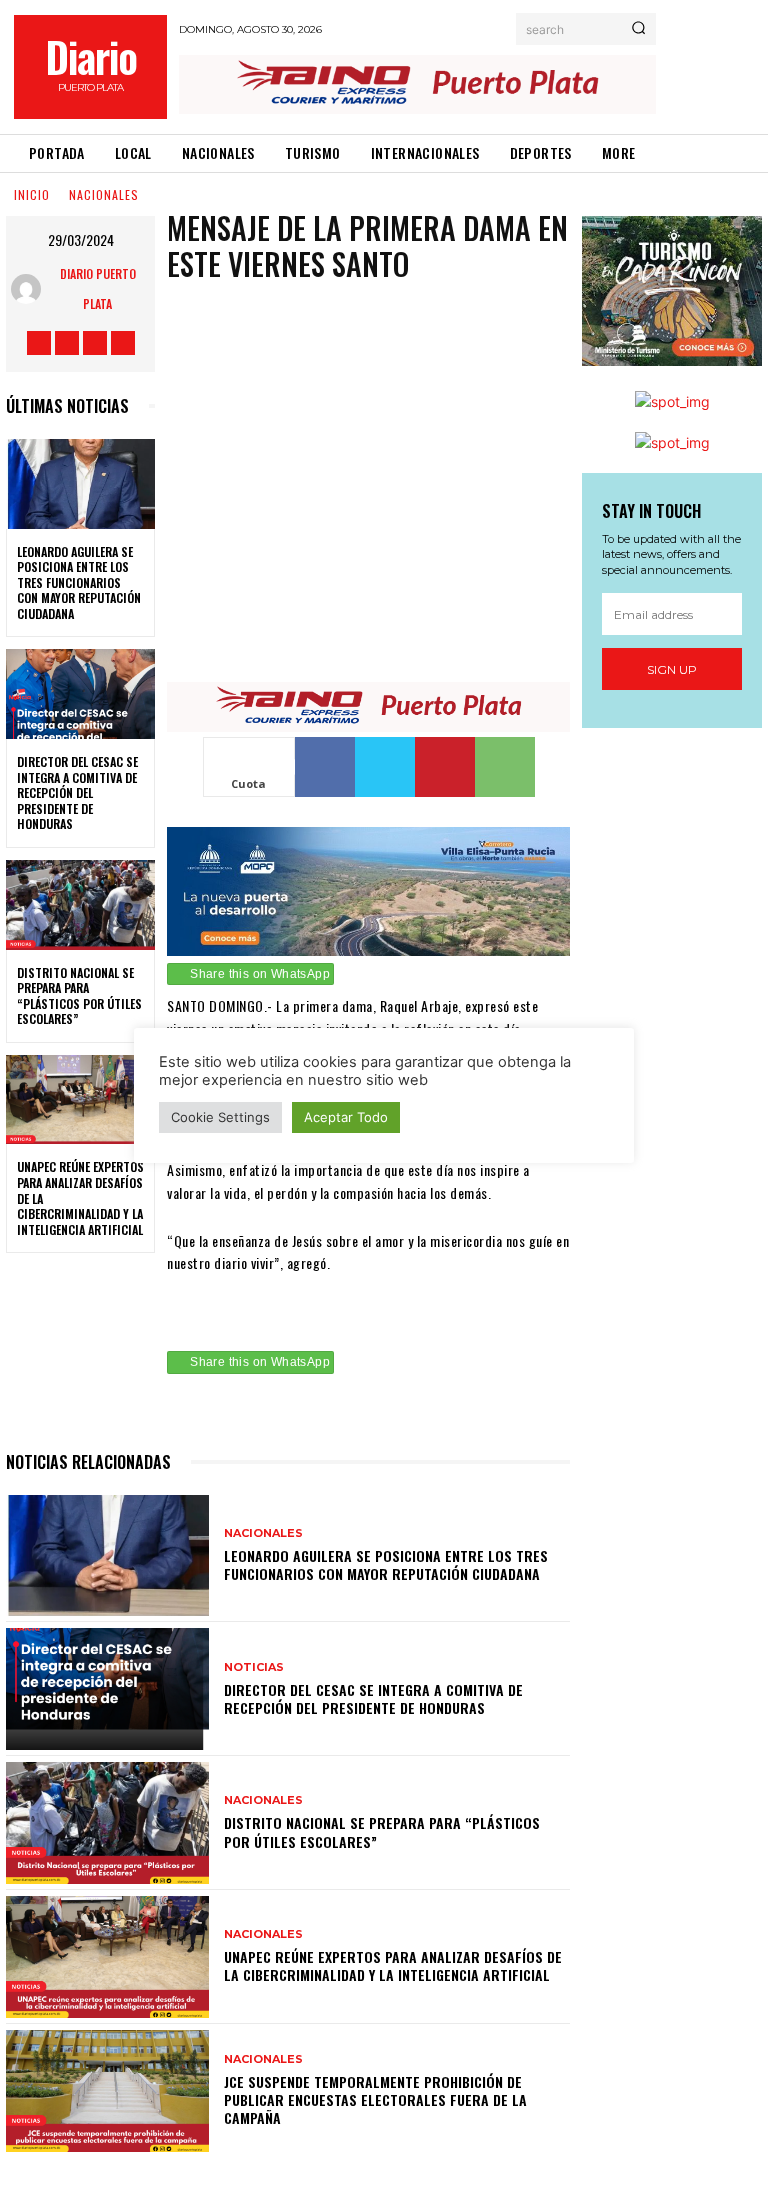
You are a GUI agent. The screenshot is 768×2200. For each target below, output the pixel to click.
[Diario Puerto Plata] (29, 289)
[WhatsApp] (505, 767)
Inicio (32, 194)
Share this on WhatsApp (260, 974)
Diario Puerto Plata (98, 288)
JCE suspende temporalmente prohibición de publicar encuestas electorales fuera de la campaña (375, 2099)
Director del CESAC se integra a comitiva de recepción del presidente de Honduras (77, 792)
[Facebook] (39, 343)
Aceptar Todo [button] (346, 1117)
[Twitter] (95, 343)
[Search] (638, 29)
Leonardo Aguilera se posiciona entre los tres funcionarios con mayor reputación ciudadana (79, 582)
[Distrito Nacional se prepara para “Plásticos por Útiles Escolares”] (80, 905)
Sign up (672, 669)
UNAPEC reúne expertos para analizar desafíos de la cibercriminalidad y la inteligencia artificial (393, 1965)
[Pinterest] (445, 767)
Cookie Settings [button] (220, 1117)
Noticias (254, 1667)
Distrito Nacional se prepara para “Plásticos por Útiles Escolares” (79, 996)
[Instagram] (67, 343)
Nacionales (104, 194)
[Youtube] (123, 343)
